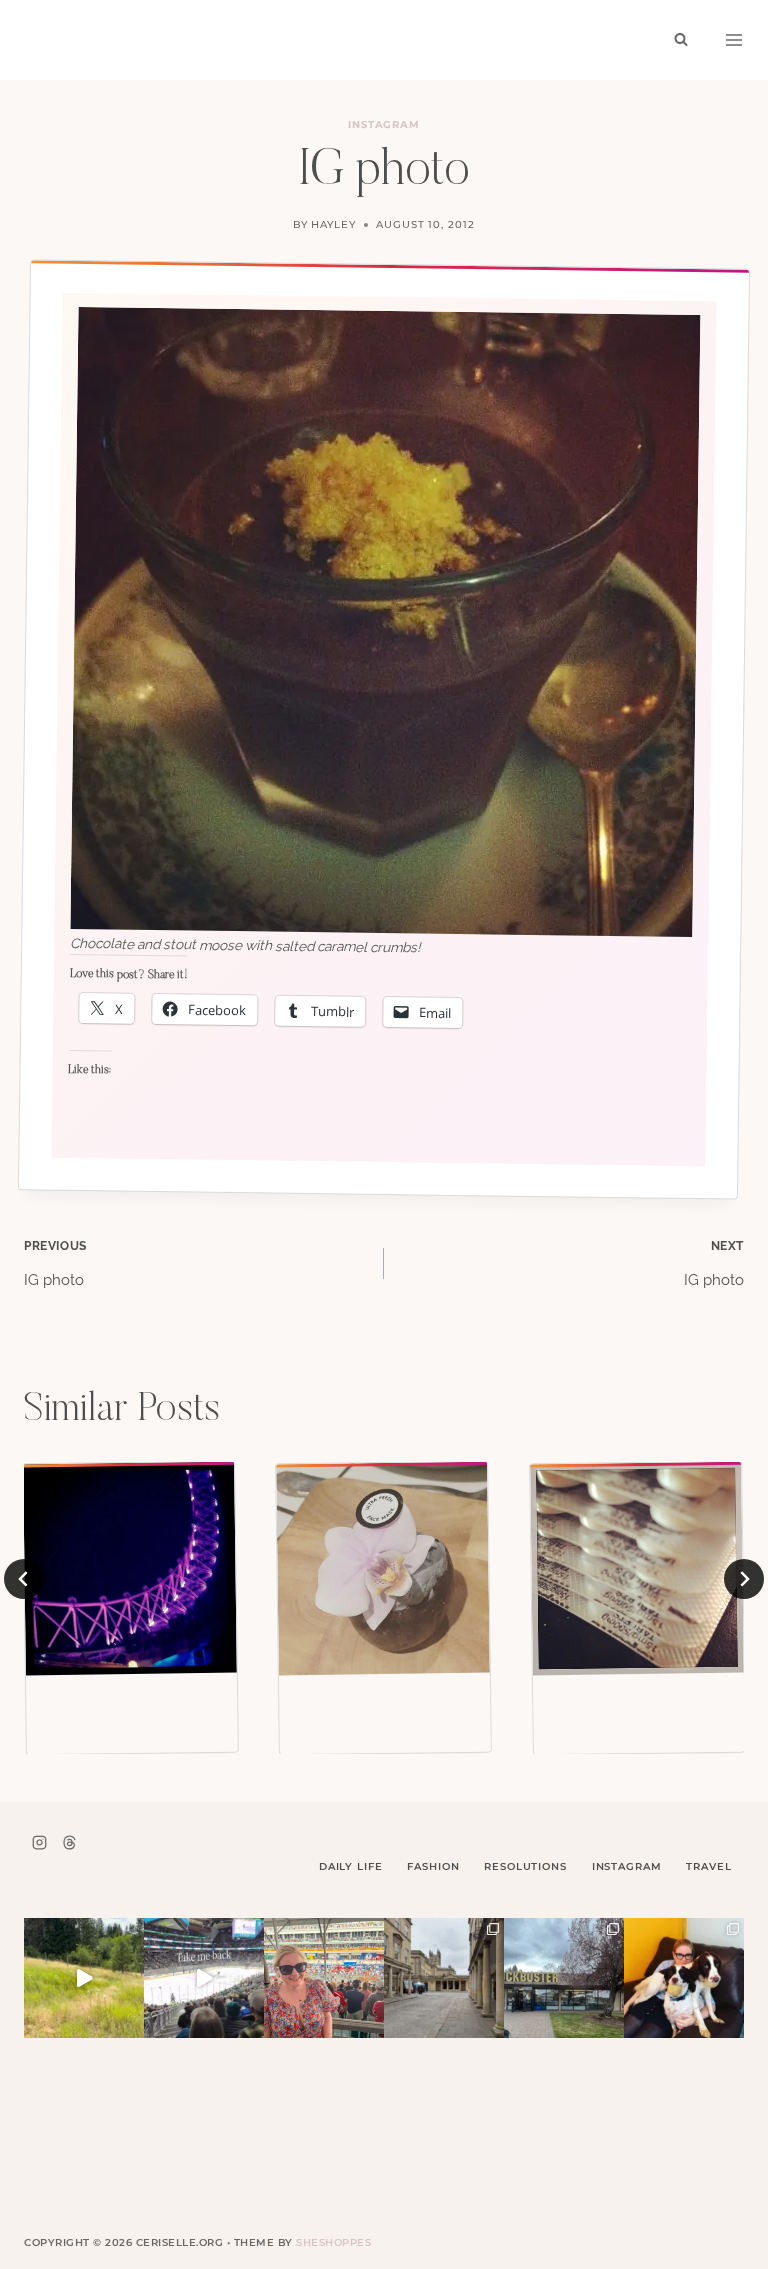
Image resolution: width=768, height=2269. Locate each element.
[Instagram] (39, 1842)
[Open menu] (734, 40)
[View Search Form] (681, 40)
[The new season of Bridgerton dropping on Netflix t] (444, 1978)
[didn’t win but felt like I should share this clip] (204, 1978)
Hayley (333, 224)
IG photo (55, 1264)
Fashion (433, 1866)
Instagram (384, 124)
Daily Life (351, 1866)
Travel (708, 1866)
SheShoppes (333, 2242)
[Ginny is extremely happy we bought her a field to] (84, 1978)
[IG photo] (130, 1569)
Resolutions (525, 1866)
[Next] (744, 1579)
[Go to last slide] (24, 1579)
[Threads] (69, 1842)
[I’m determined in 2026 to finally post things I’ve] (564, 1978)
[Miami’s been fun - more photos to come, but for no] (324, 1978)
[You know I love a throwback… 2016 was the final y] (684, 1978)
